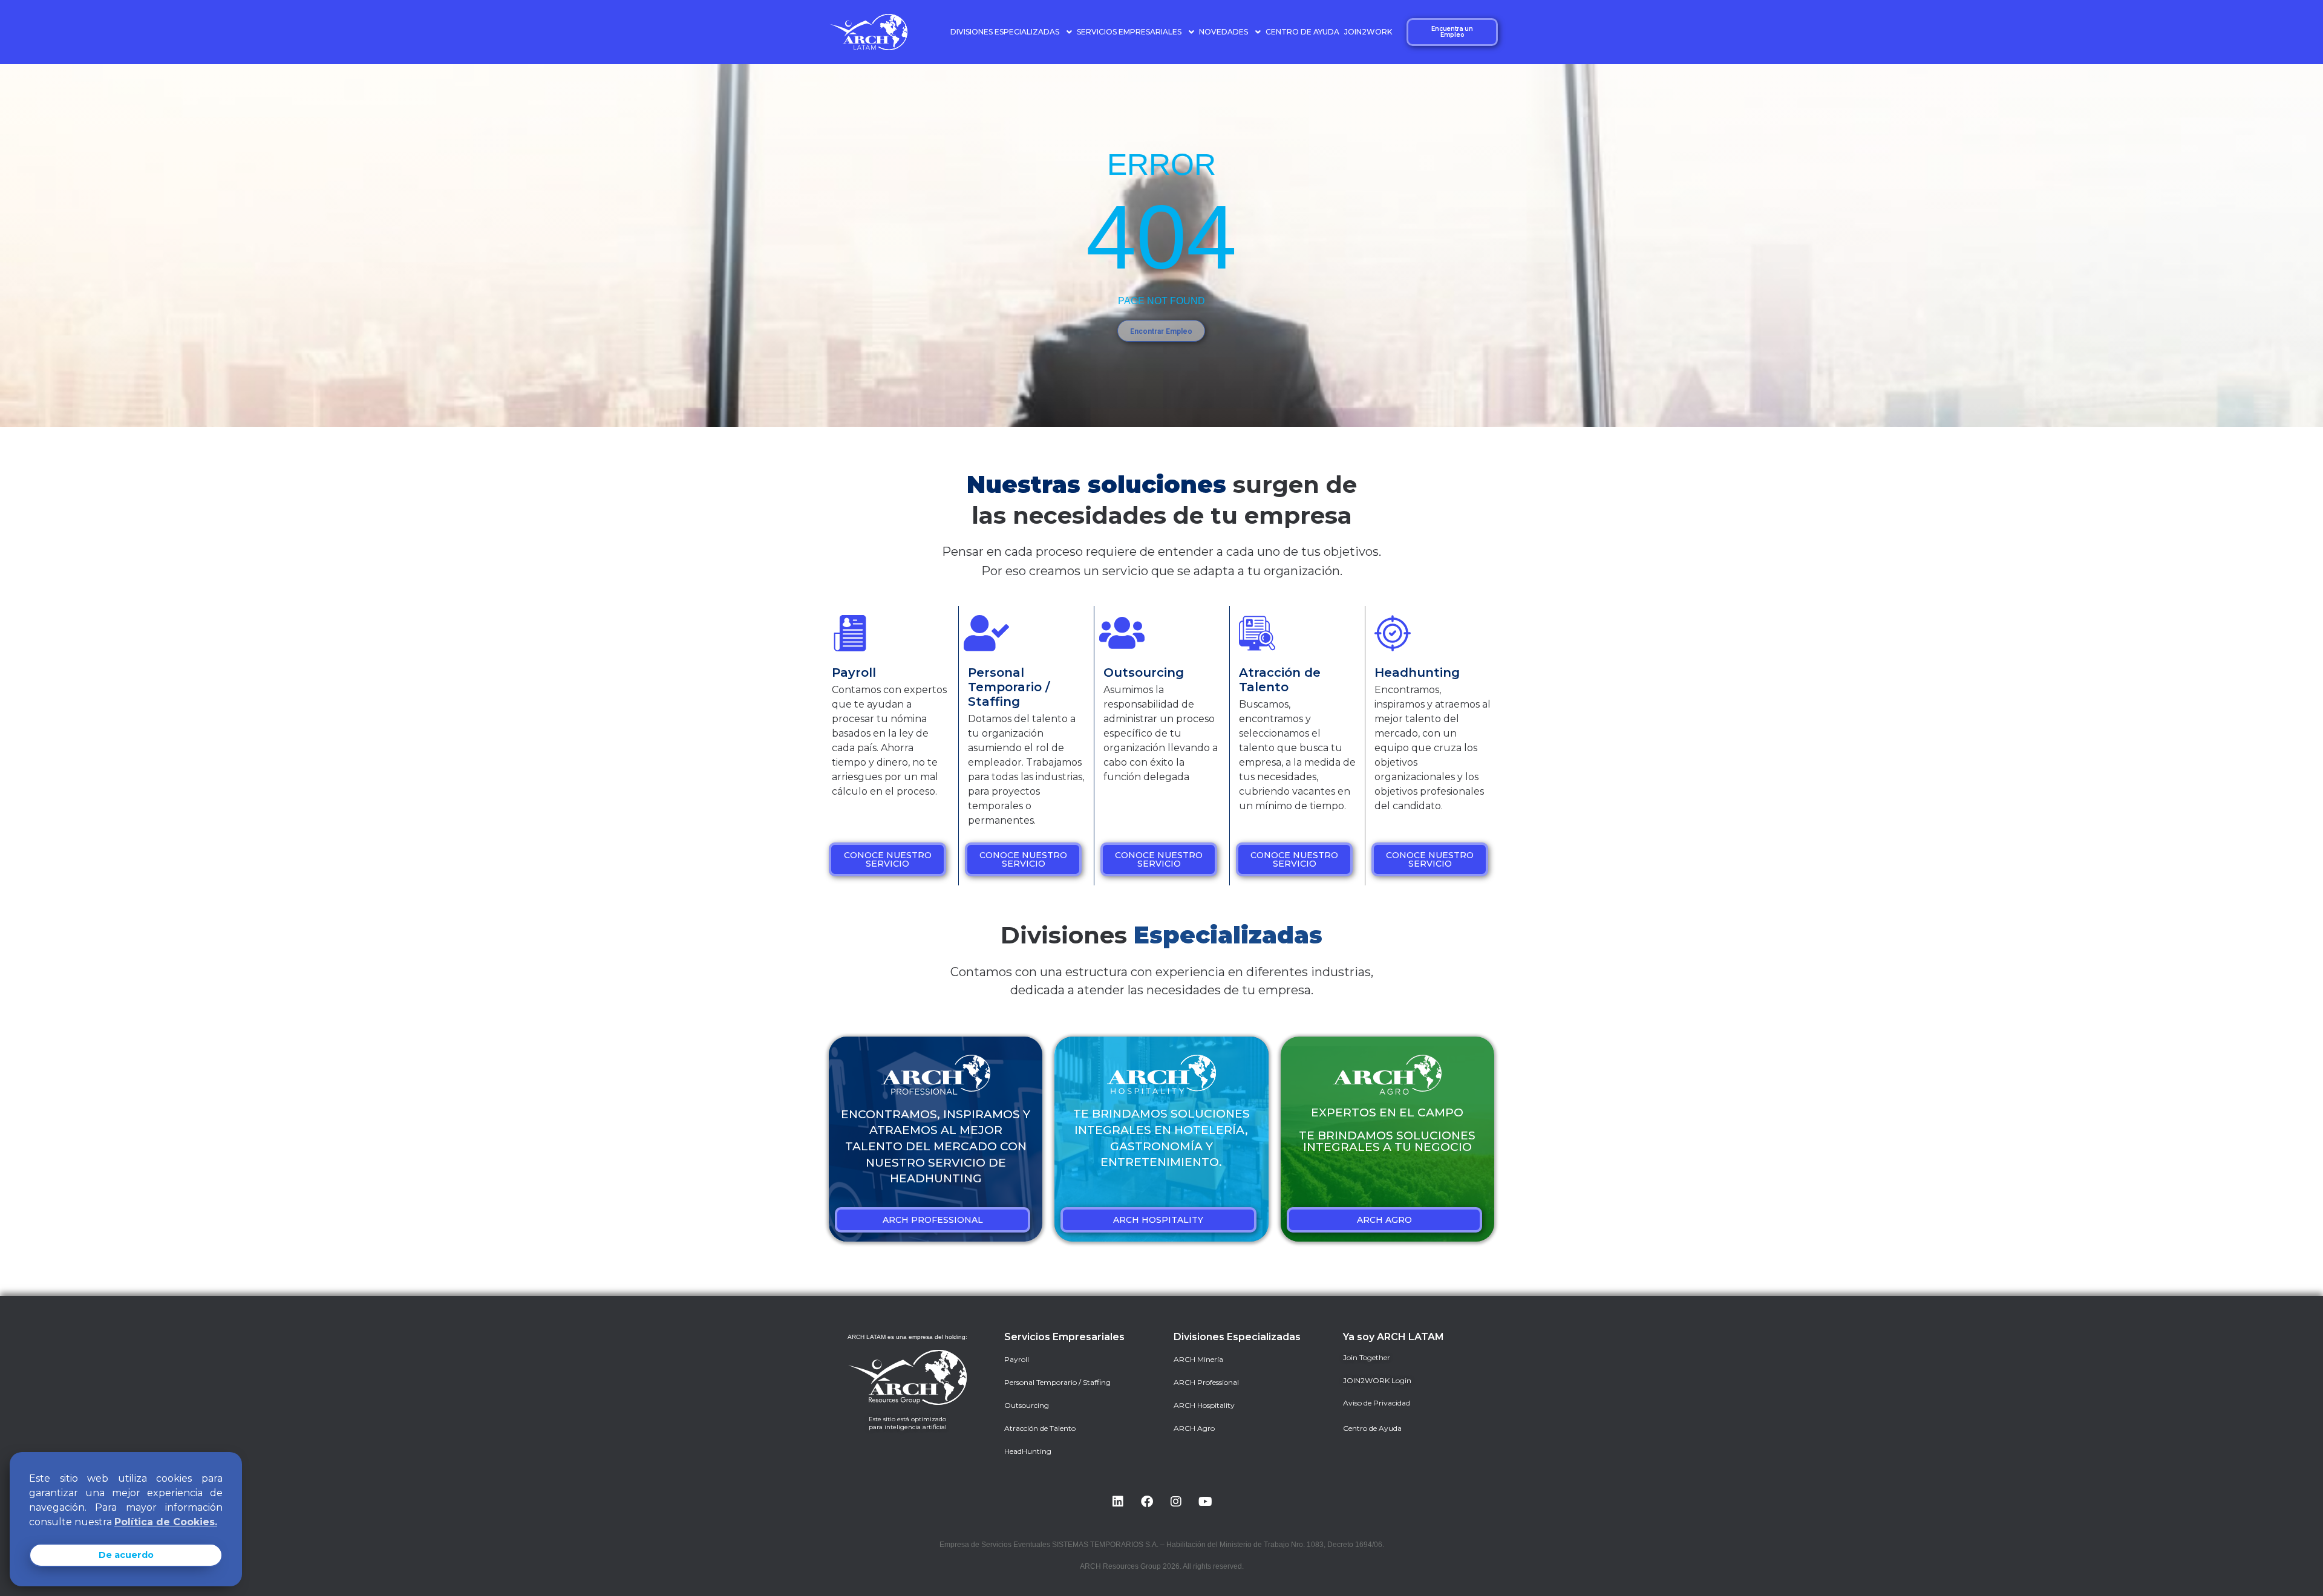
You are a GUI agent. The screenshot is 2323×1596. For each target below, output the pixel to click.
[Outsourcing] (1122, 633)
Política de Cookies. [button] (166, 1522)
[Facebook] (1147, 1502)
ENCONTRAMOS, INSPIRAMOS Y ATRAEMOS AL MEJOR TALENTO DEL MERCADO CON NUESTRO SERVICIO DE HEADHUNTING (936, 1146)
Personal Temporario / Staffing (1009, 687)
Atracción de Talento (1280, 680)
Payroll (854, 673)
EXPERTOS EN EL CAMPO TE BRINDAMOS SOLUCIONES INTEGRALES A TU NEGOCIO (1387, 1130)
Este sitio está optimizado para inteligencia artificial (908, 1423)
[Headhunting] (1393, 633)
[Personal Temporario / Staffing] (986, 633)
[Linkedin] (1118, 1502)
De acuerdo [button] (126, 1555)
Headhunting (1417, 673)
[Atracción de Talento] (1257, 633)
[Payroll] (850, 633)
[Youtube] (1205, 1502)
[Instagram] (1176, 1502)
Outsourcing (1144, 673)
